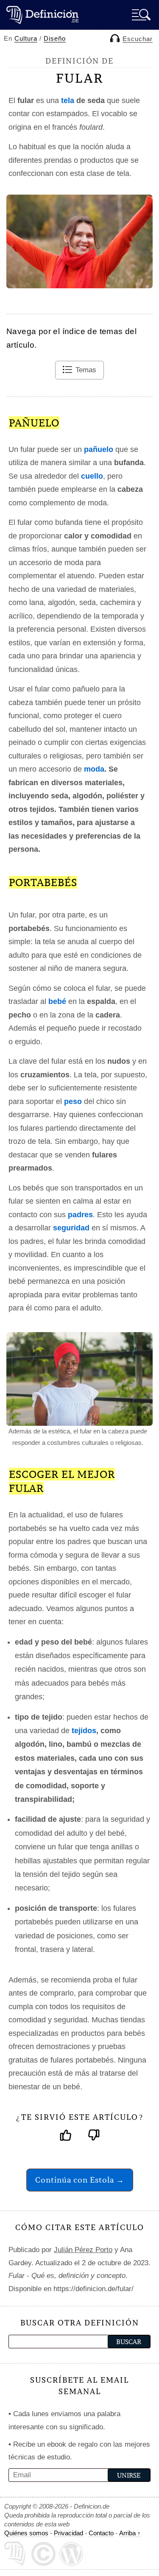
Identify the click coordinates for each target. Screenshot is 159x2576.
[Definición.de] (42, 15)
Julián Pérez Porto (83, 2250)
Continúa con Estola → (80, 2180)
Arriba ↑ (130, 2533)
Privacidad (68, 2533)
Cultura (26, 38)
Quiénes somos (26, 2533)
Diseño (55, 38)
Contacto (101, 2533)
